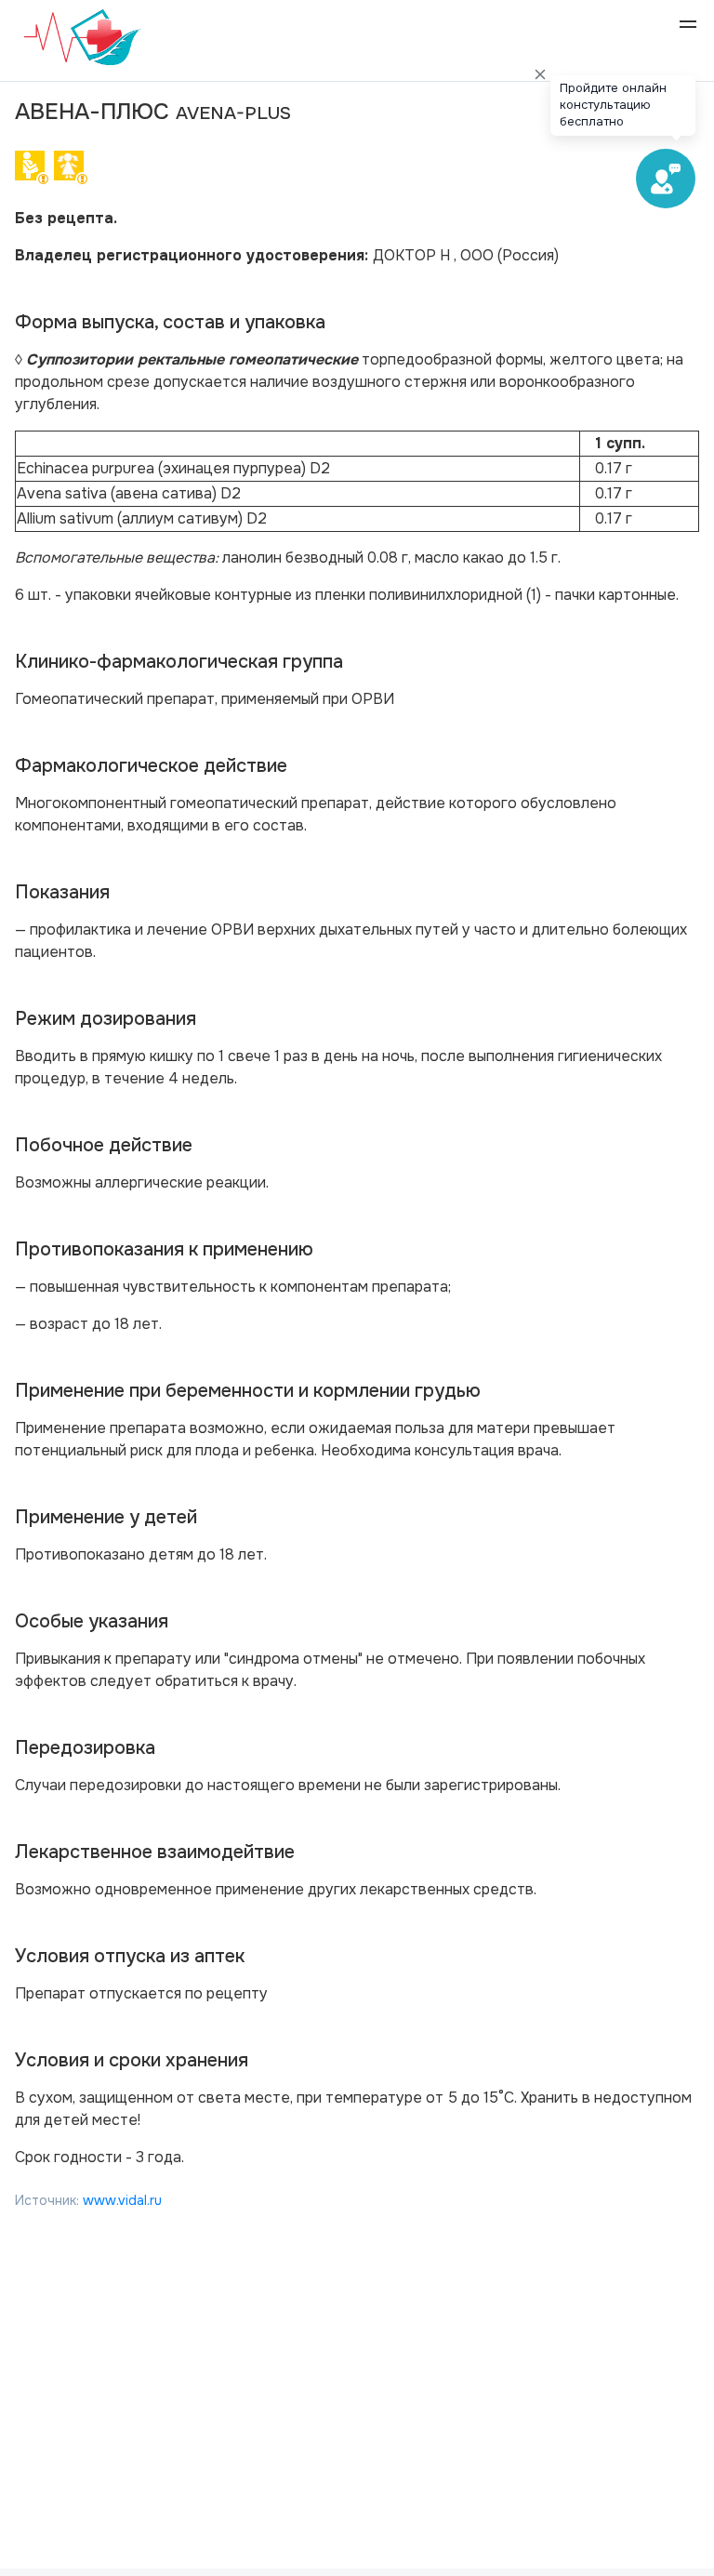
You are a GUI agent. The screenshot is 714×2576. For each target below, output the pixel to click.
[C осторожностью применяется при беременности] (33, 172)
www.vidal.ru (122, 2200)
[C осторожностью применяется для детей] (72, 172)
